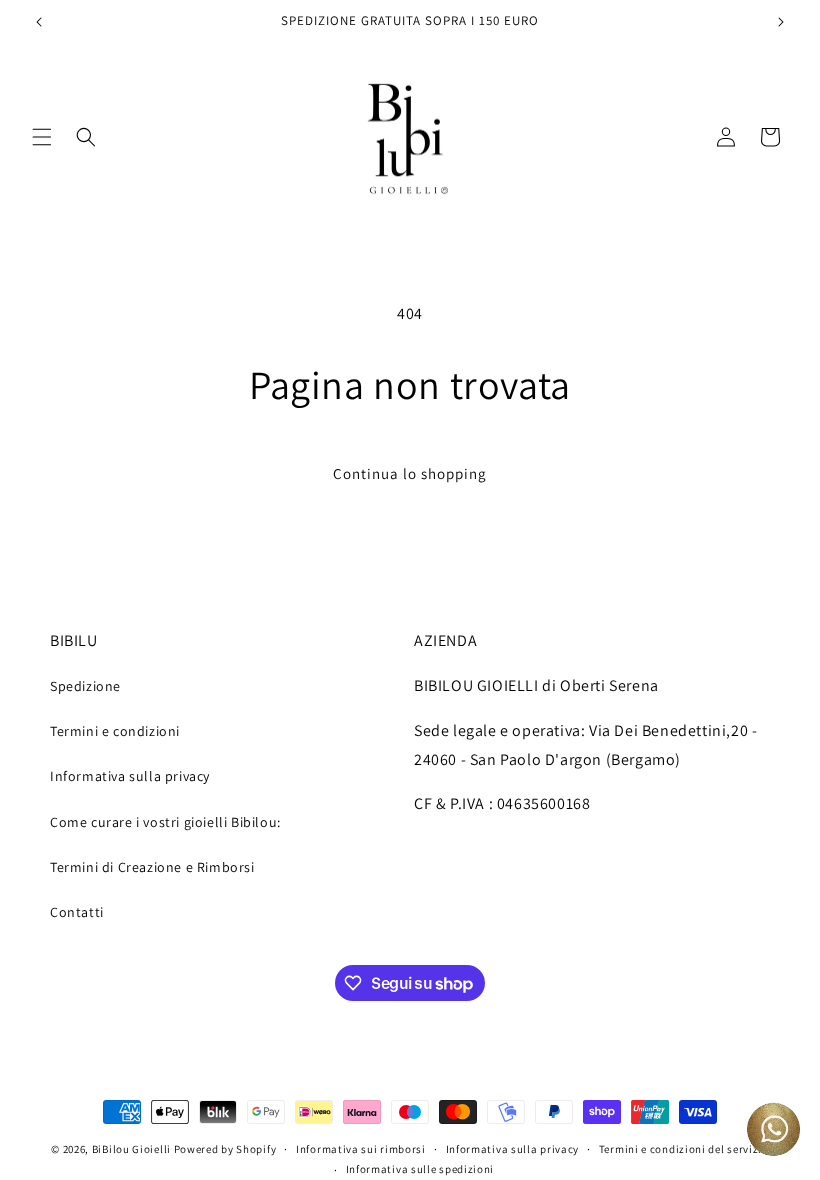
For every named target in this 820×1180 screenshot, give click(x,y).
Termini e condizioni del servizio (684, 1149)
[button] (42, 137)
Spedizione (85, 686)
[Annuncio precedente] (39, 22)
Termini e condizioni (115, 731)
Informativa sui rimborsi (361, 1149)
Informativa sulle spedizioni (420, 1169)
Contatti (77, 912)
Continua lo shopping (410, 473)
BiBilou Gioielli (131, 1149)
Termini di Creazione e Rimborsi (152, 867)
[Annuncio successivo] (781, 22)
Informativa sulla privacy (130, 776)
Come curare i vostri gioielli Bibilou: (165, 822)
